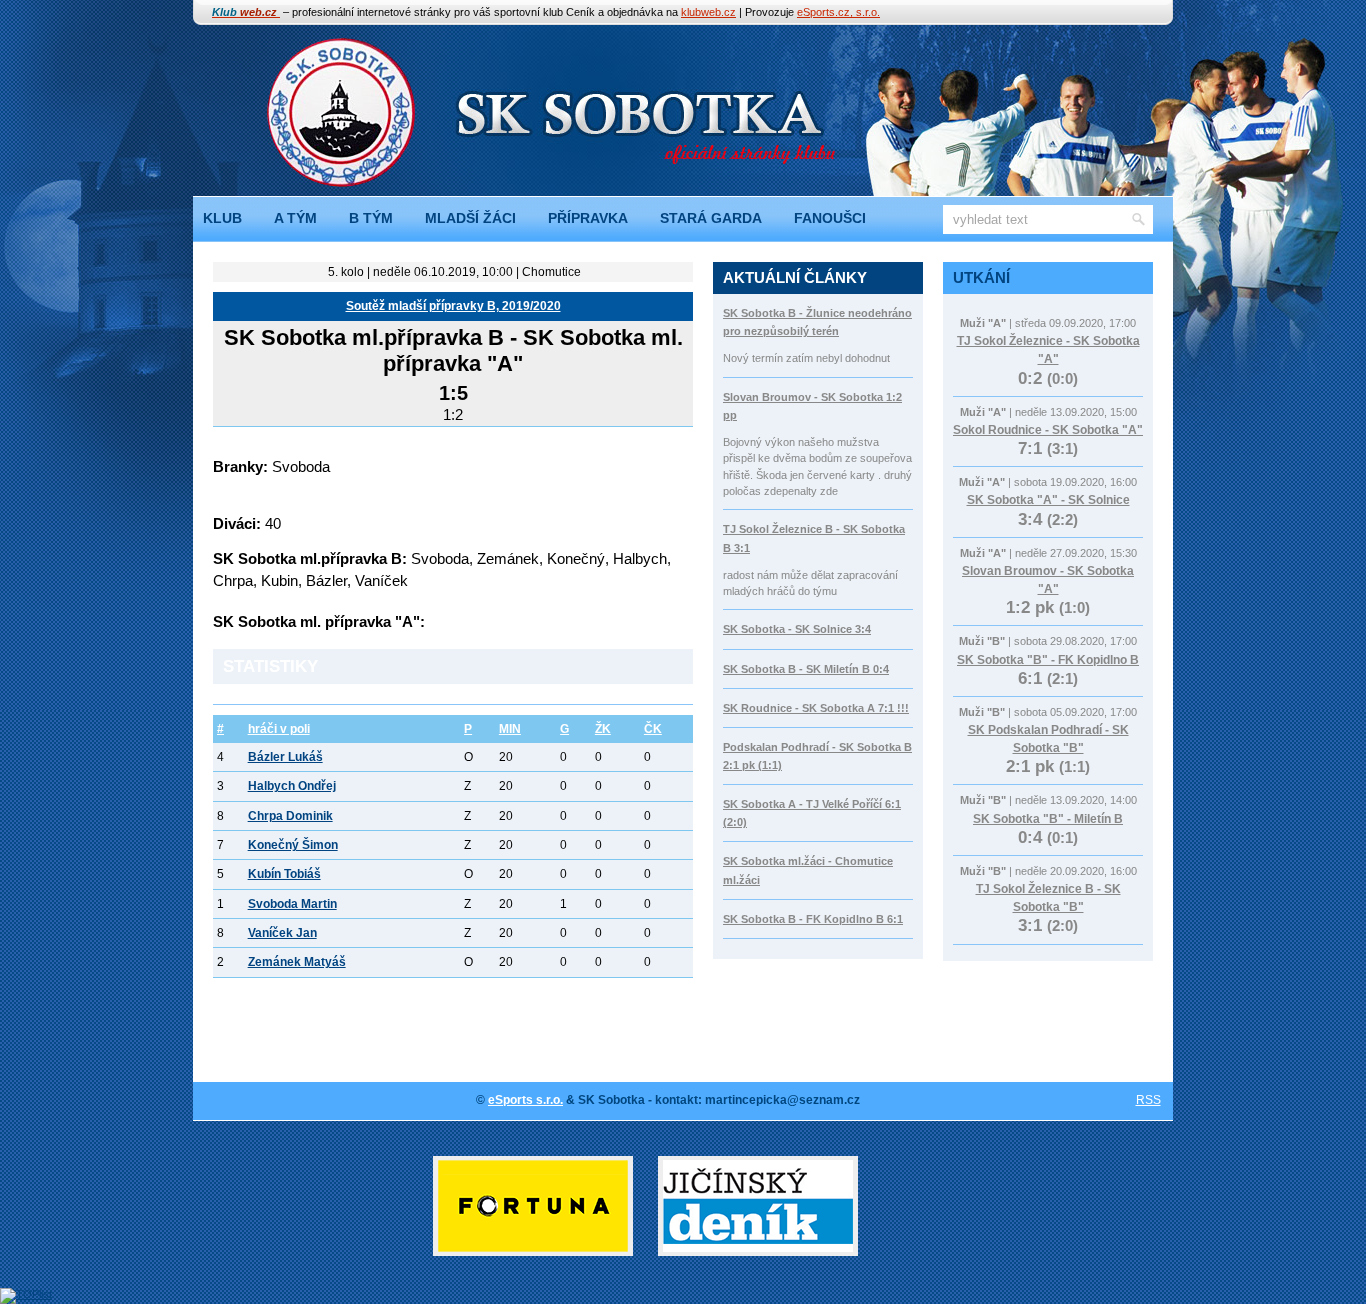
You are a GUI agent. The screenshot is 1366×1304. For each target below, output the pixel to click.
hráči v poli (279, 729)
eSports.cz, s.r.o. (838, 12)
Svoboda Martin (292, 904)
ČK (653, 729)
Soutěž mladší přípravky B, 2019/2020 (453, 306)
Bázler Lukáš (285, 757)
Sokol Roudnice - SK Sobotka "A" (1048, 430)
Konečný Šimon (293, 845)
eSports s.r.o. (525, 1100)
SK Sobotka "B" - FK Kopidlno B (1048, 660)
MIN (510, 729)
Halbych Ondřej (292, 786)
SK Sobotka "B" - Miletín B (1048, 819)
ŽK (603, 729)
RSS (1148, 1100)
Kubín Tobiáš (284, 874)
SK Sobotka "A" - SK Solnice (1048, 500)
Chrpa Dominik (290, 816)
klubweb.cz (708, 12)
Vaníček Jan (282, 933)
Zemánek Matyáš (297, 962)
